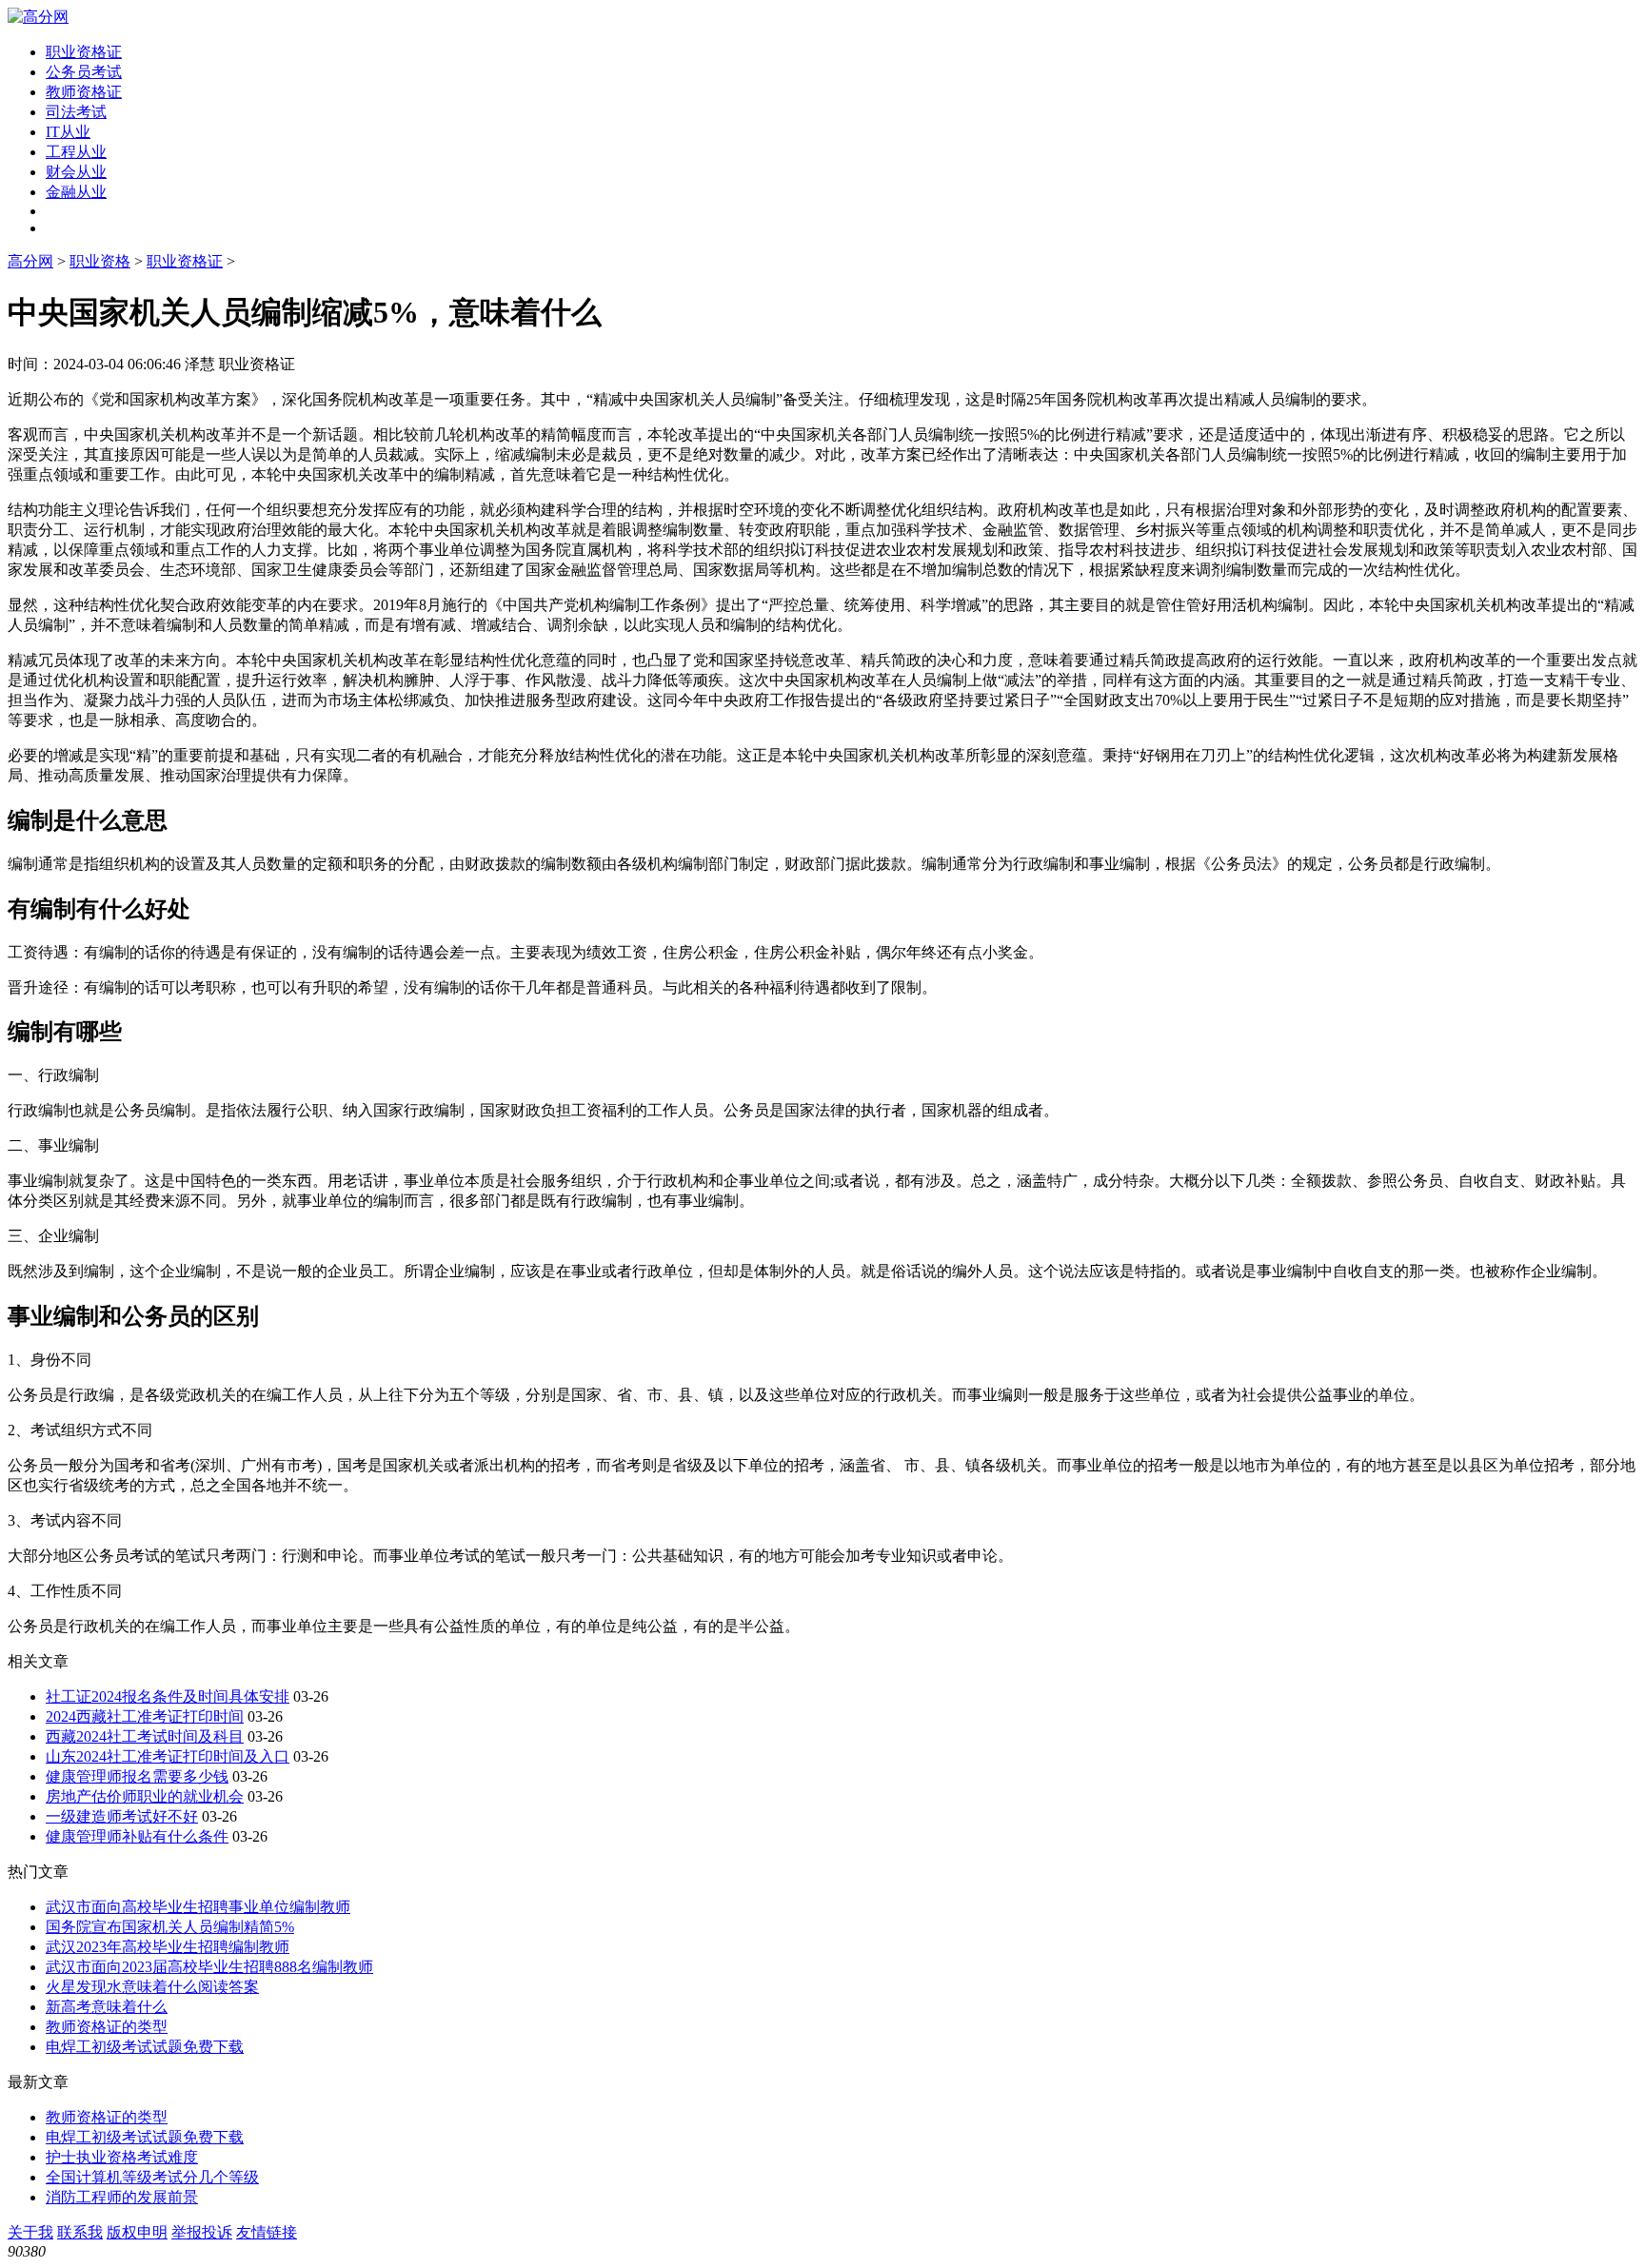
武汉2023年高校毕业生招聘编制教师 (168, 1947)
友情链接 (267, 2232)
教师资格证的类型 (107, 2027)
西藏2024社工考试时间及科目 (145, 1736)
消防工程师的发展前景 (122, 2197)
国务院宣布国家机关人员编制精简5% (170, 1927)
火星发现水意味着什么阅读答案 (152, 1987)
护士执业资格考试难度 (122, 2157)
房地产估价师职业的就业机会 (145, 1796)
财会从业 (76, 172)
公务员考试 (84, 72)
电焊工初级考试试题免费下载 (145, 2047)
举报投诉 (202, 2232)
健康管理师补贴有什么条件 (137, 1836)
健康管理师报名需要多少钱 (137, 1776)
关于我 (30, 2232)
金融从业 (76, 192)
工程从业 (76, 152)
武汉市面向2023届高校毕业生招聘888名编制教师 (209, 1967)
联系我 (80, 2232)
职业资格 (100, 261)
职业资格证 (84, 52)
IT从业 (68, 132)
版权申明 (137, 2232)
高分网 (30, 261)
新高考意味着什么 (107, 2007)
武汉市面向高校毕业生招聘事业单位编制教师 (198, 1907)
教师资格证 (84, 92)
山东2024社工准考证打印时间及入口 (168, 1756)
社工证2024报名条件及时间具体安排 (168, 1696)
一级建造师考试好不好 (122, 1816)
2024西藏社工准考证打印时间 (145, 1716)
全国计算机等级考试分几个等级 (152, 2177)
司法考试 (76, 112)
